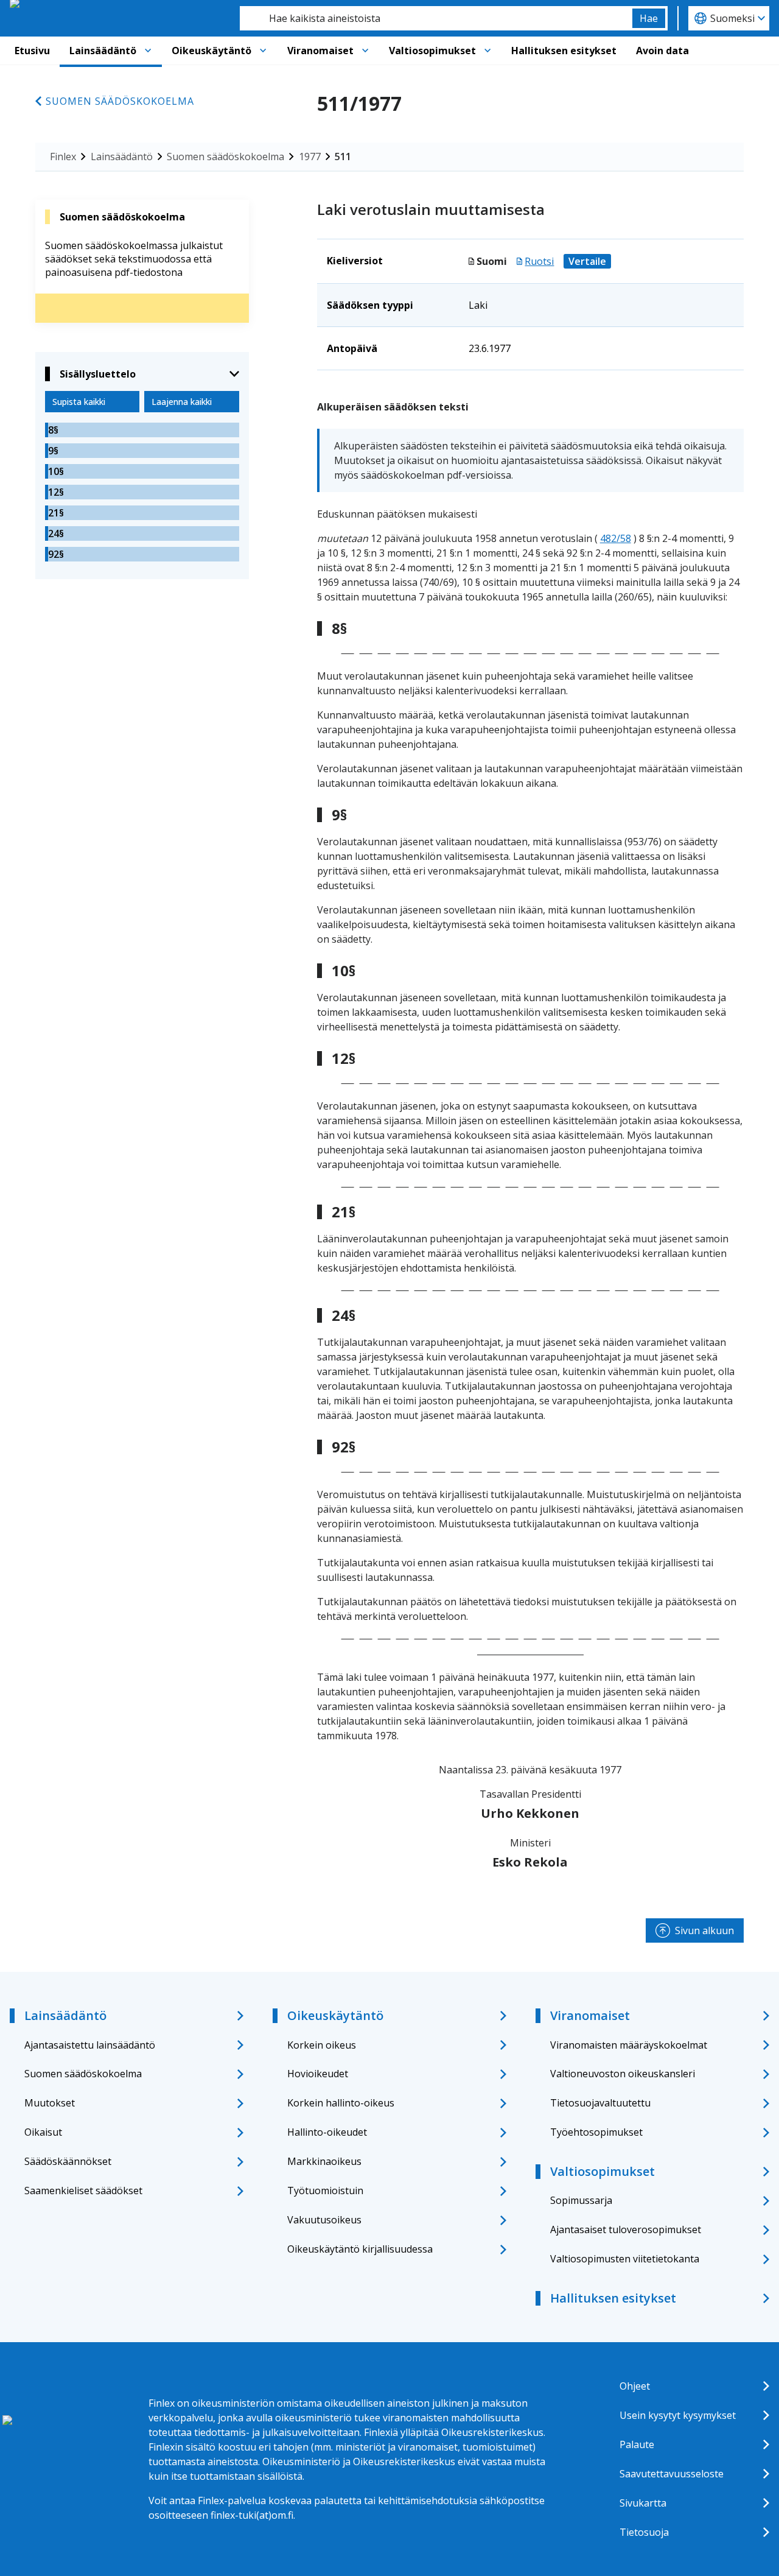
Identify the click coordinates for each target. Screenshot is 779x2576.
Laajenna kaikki (182, 402)
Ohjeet (635, 2386)
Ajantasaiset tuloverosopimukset (626, 2229)
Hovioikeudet (318, 2074)
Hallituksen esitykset (564, 51)
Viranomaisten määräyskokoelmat (629, 2045)
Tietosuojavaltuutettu (600, 2103)
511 (343, 157)
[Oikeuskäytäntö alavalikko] (263, 51)
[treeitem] (142, 430)
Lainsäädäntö (103, 51)
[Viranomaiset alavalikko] (365, 51)
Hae (649, 18)
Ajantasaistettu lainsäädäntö (90, 2045)
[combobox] (436, 18)
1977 (310, 157)
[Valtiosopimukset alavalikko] (487, 51)
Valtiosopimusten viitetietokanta (625, 2259)
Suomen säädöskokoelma (120, 101)
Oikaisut (43, 2132)
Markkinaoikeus (324, 2161)
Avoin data (662, 51)
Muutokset (50, 2103)
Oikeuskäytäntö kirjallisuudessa (360, 2249)
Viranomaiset (320, 51)
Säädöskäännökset (68, 2161)
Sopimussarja (581, 2200)
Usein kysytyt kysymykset (678, 2415)
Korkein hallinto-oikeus (341, 2103)
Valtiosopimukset (432, 51)
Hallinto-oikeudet (327, 2132)
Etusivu (32, 51)
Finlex (63, 157)
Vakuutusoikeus (324, 2220)
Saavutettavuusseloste (672, 2474)
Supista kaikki (79, 402)
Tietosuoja (644, 2532)
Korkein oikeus (322, 2045)
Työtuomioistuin (325, 2191)
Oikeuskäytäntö (211, 51)
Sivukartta (643, 2503)
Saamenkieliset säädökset (83, 2191)
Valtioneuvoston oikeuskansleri (623, 2074)
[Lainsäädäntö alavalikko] (148, 51)
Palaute (637, 2444)
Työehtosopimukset (596, 2132)
